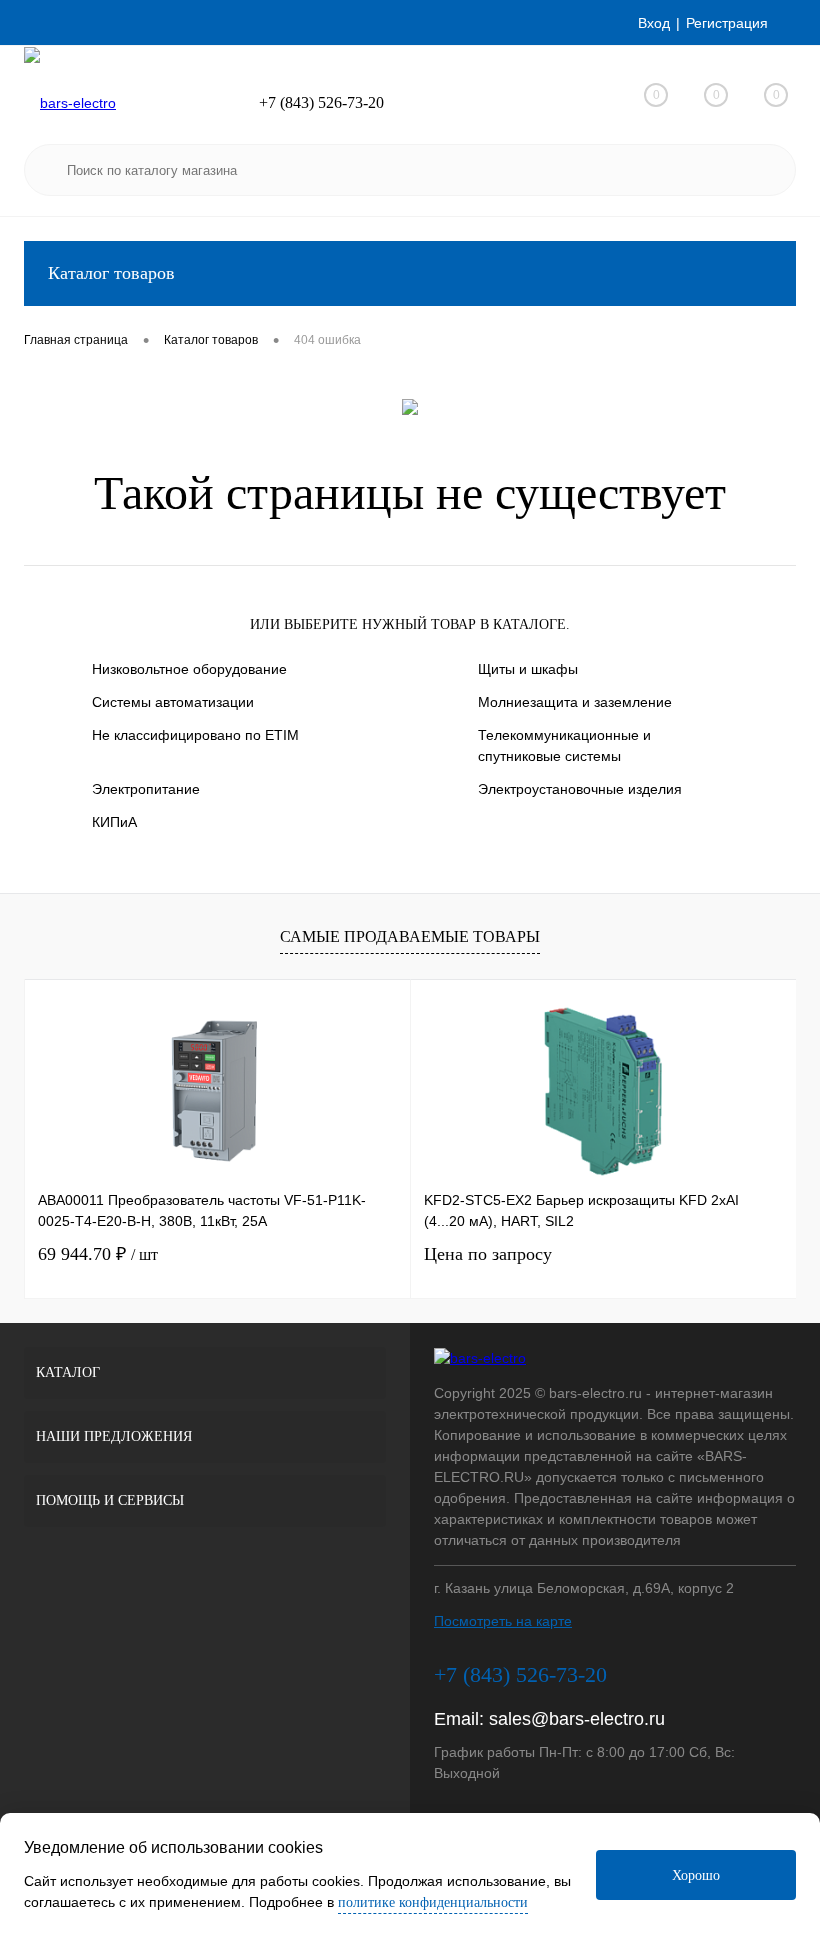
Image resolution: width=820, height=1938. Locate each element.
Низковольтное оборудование (189, 669)
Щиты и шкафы (528, 669)
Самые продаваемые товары (410, 936)
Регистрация (727, 23)
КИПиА (114, 822)
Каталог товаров (111, 273)
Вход (654, 23)
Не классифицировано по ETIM (195, 735)
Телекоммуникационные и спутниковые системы (564, 745)
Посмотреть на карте (503, 1621)
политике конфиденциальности (433, 1902)
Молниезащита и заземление (575, 702)
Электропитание (146, 789)
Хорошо (696, 1875)
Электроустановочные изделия (580, 789)
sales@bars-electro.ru (577, 1719)
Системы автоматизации (173, 702)
